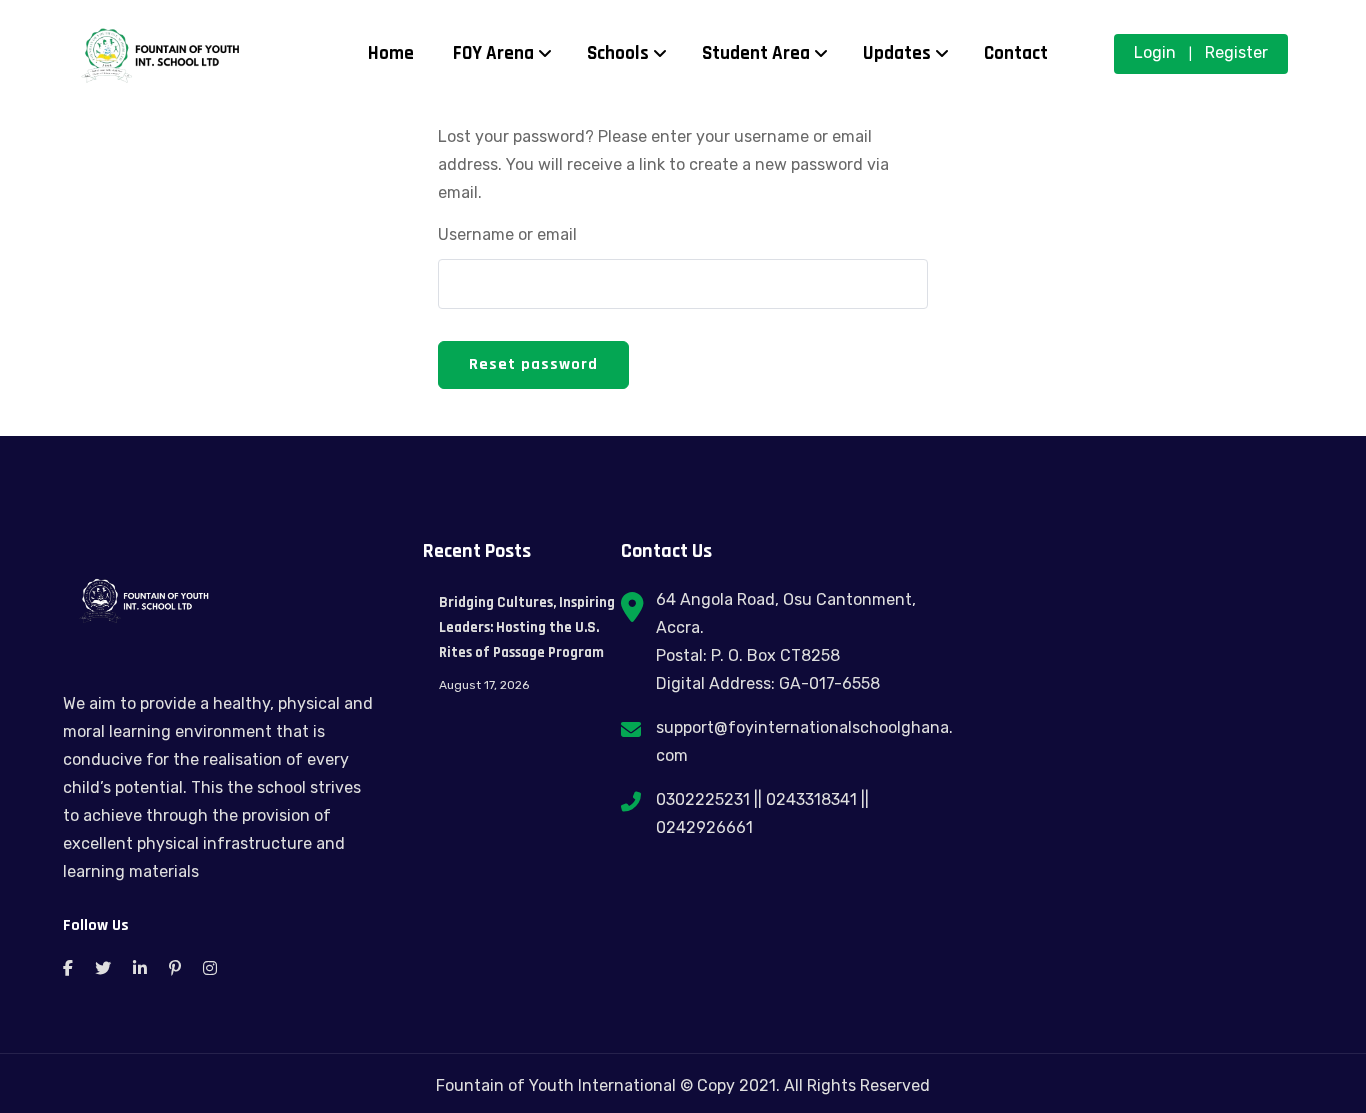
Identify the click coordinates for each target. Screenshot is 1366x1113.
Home (391, 53)
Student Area (756, 53)
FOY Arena (493, 53)
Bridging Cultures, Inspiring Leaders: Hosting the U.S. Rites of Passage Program (527, 627)
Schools (618, 53)
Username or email (507, 234)
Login (1155, 52)
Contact (1016, 53)
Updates (897, 53)
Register (1236, 52)
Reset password (533, 364)
